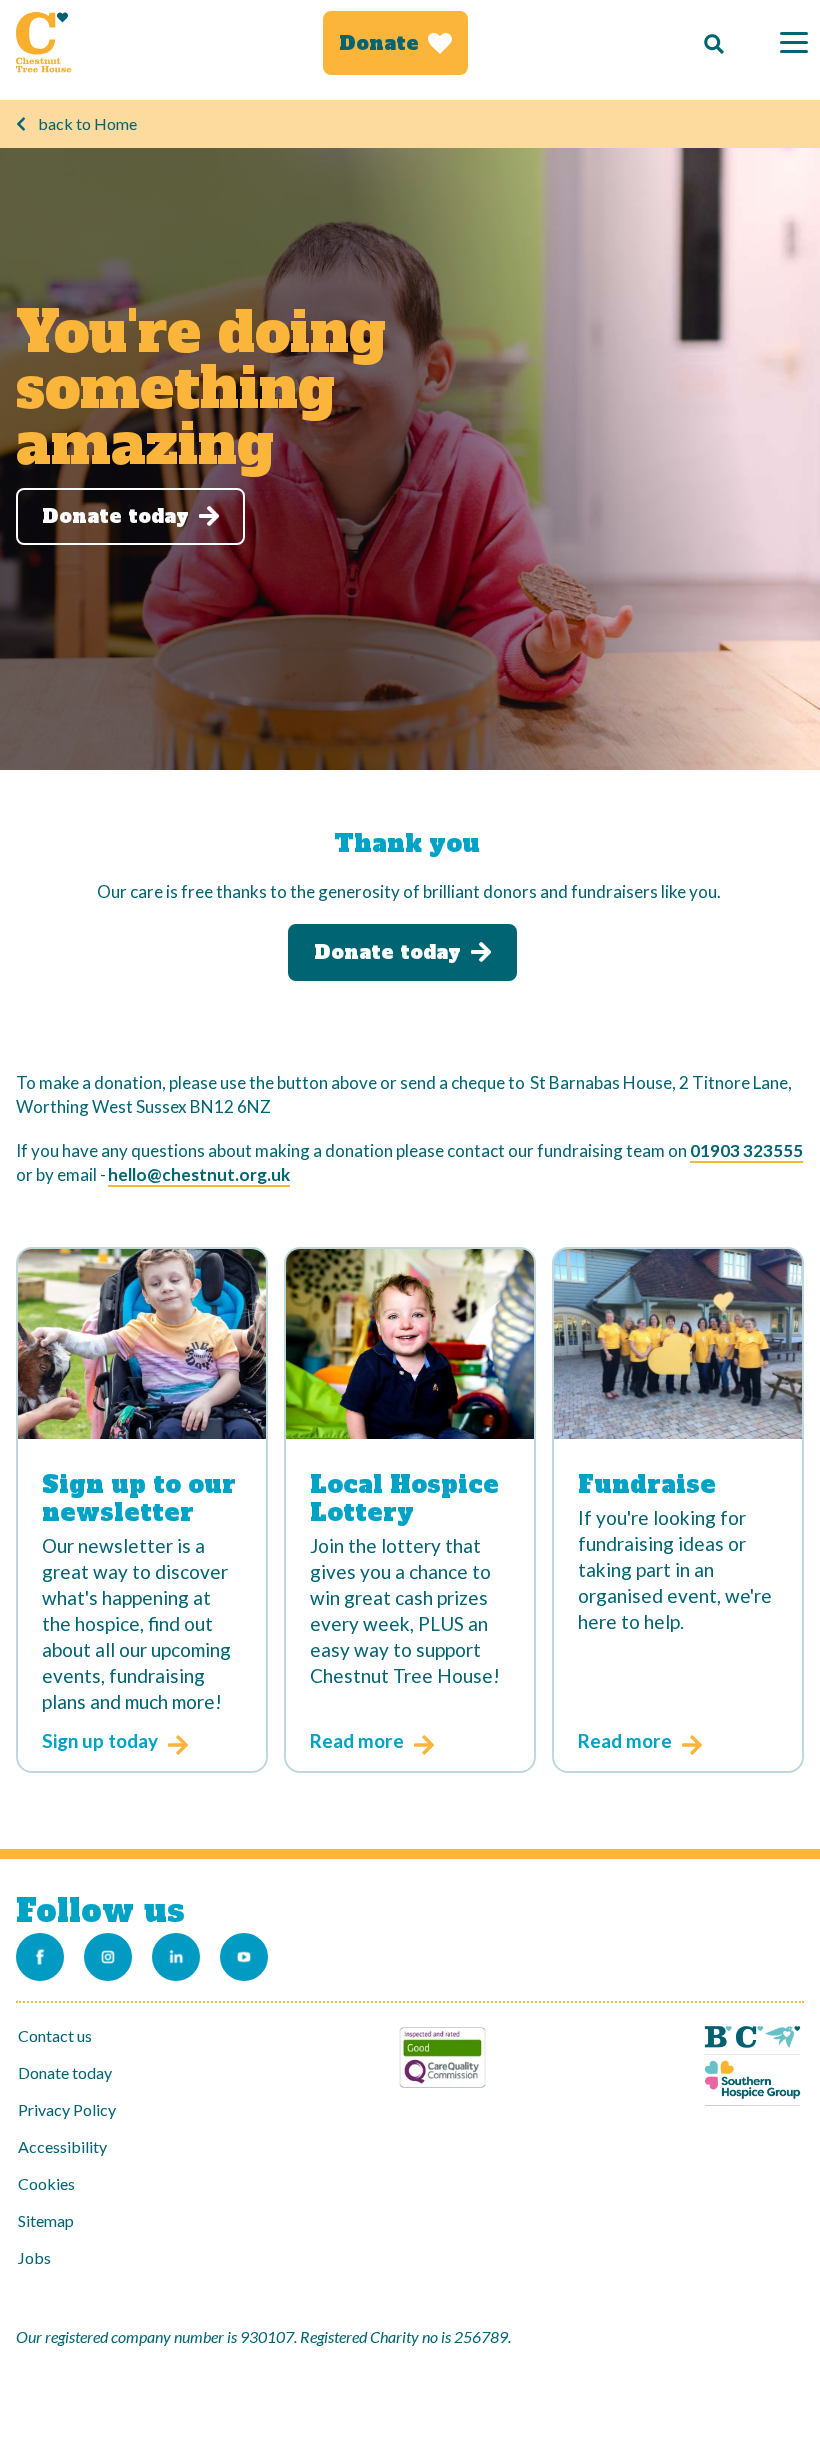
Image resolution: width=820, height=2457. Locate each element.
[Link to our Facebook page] (40, 1957)
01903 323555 (746, 1150)
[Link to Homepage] (44, 42)
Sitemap (46, 2220)
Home (115, 123)
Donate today (65, 2072)
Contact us (55, 2035)
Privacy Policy (67, 2109)
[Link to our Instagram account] (108, 1957)
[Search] (709, 43)
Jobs (34, 2257)
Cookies (46, 2183)
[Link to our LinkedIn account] (176, 1957)
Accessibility (62, 2146)
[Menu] (794, 42)
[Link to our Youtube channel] (244, 1957)
